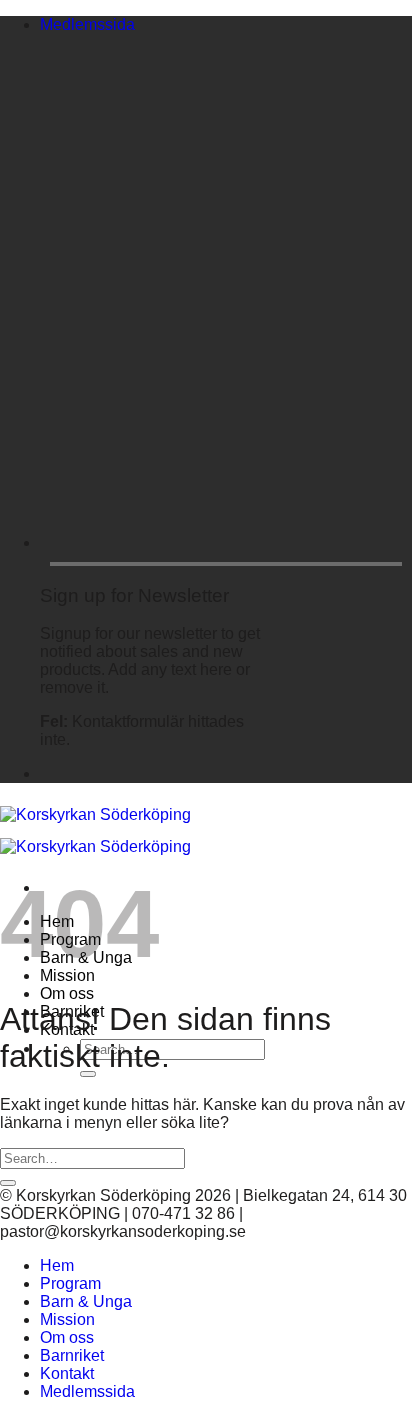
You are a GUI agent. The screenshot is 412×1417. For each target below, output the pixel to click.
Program (70, 1283)
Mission (67, 1319)
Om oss (67, 993)
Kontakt (67, 1373)
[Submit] (8, 1183)
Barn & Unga (86, 1301)
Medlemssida (87, 24)
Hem (57, 1265)
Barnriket (72, 1355)
